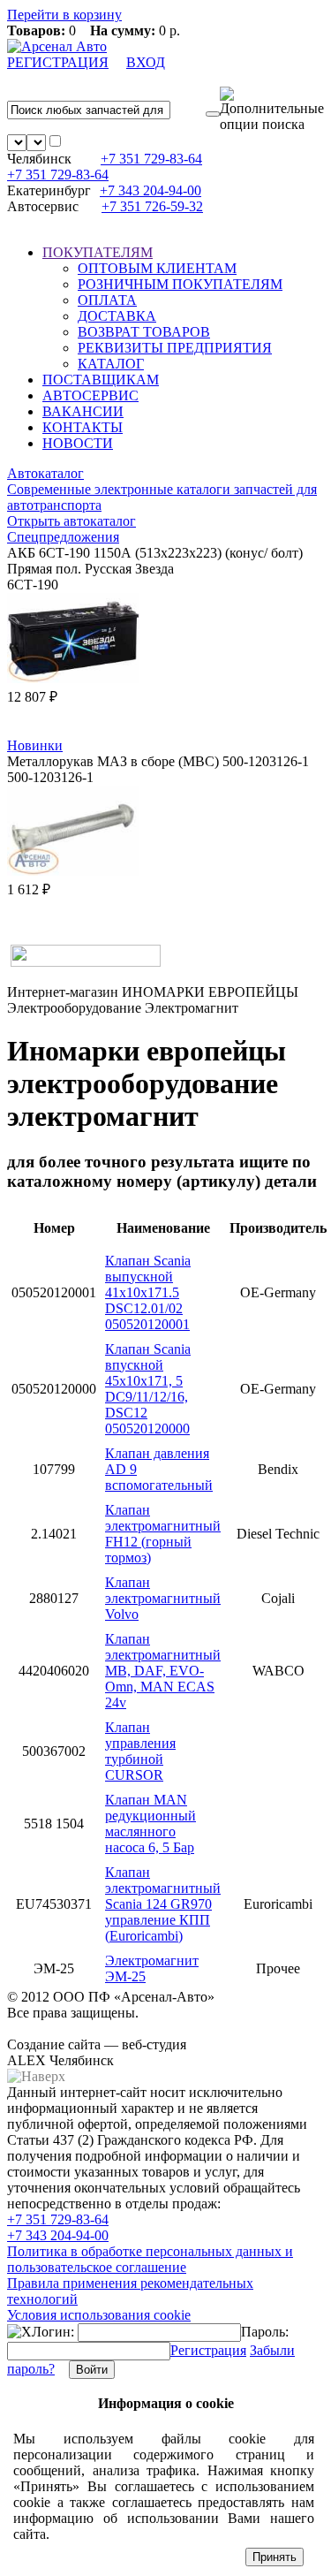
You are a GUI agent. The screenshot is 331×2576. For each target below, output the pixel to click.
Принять (275, 2557)
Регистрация (208, 2350)
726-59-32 (152, 206)
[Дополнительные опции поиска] (272, 110)
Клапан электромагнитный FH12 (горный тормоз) (163, 1534)
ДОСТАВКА (117, 316)
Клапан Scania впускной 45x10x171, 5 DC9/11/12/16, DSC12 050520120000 (148, 1389)
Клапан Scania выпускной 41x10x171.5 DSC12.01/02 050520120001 (148, 1292)
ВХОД (146, 62)
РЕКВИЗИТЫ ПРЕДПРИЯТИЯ (175, 348)
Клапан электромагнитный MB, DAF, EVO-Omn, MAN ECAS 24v (163, 1671)
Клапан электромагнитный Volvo (163, 1598)
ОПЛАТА (107, 300)
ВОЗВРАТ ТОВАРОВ (144, 332)
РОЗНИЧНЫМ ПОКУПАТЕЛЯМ (180, 284)
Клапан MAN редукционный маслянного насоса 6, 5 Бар (150, 1824)
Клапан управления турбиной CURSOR (140, 1751)
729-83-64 (151, 159)
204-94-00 (150, 190)
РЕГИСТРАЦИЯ (58, 62)
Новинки (35, 745)
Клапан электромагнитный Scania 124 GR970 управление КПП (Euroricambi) (163, 1904)
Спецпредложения (63, 537)
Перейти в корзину (64, 15)
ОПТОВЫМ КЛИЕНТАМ (157, 268)
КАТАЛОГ (111, 364)
